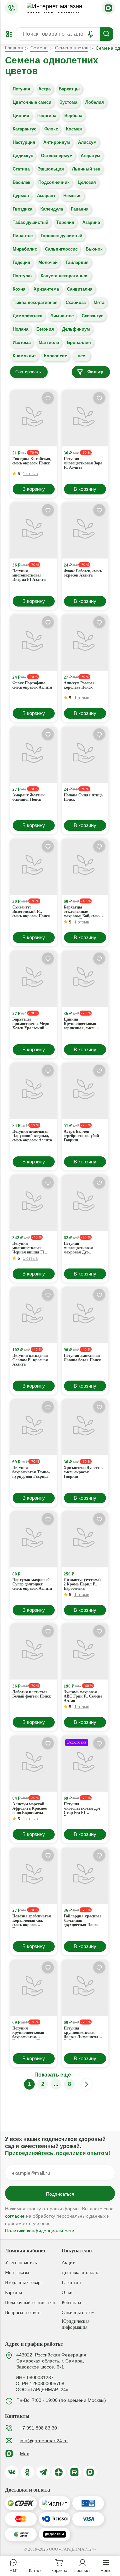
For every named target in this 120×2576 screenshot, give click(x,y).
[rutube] (74, 2472)
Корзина (13, 2293)
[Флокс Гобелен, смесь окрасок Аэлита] (85, 530)
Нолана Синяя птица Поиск (83, 797)
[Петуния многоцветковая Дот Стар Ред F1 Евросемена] (85, 1764)
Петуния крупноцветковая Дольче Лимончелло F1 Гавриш (82, 2033)
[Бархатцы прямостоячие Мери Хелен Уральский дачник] (34, 979)
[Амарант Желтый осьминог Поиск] (34, 755)
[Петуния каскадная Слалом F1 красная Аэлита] (34, 1315)
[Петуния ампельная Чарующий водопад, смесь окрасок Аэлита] (34, 1091)
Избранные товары (24, 2283)
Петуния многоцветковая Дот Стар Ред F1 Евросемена (82, 1809)
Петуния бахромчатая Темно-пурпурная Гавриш (31, 1472)
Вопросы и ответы (24, 2313)
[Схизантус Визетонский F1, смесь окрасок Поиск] (34, 867)
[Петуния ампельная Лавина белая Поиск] (85, 1315)
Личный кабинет (25, 2251)
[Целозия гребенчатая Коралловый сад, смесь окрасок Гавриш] (34, 1876)
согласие (15, 2216)
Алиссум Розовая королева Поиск (79, 685)
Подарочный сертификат (30, 2303)
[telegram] (43, 2472)
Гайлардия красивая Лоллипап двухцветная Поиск (83, 1921)
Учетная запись (21, 2263)
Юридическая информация (76, 2324)
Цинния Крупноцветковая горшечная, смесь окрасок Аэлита (80, 1024)
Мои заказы (17, 2273)
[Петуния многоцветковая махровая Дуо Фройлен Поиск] (85, 1203)
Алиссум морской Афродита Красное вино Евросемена (29, 1808)
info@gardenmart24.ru (44, 2441)
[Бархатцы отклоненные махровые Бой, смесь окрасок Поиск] (85, 867)
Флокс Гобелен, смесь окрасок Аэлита (83, 573)
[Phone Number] (12, 8)
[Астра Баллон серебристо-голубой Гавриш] (85, 1091)
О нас (67, 2293)
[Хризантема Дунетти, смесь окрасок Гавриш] (85, 1427)
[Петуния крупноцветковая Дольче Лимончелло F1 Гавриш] (85, 1988)
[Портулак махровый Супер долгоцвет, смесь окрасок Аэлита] (34, 1539)
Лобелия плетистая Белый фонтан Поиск (32, 1694)
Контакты (71, 2303)
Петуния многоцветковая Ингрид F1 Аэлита (29, 575)
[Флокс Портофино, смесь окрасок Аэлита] (34, 643)
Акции (69, 2263)
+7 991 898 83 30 (38, 2428)
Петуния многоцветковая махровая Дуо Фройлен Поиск (78, 1248)
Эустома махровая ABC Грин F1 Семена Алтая (83, 1696)
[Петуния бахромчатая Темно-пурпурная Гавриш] (34, 1427)
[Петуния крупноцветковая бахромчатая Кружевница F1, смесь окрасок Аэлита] (34, 1988)
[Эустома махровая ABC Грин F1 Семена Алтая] (85, 1651)
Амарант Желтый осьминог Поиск (28, 797)
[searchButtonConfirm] (107, 34)
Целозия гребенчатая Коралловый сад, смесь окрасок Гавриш (32, 1921)
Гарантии (71, 2283)
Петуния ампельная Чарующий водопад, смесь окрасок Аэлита (32, 1136)
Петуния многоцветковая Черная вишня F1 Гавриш (28, 1248)
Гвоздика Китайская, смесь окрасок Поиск (32, 461)
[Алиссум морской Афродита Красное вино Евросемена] (34, 1764)
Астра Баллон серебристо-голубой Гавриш (81, 1136)
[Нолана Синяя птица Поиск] (85, 755)
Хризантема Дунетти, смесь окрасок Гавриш (83, 1472)
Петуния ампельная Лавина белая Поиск (82, 1358)
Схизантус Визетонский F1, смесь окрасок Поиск (31, 912)
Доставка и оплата (80, 2273)
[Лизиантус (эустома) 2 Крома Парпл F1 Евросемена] (85, 1539)
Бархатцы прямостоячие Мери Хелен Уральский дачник (31, 1024)
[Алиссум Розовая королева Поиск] (85, 643)
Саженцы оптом (78, 2313)
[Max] (108, 8)
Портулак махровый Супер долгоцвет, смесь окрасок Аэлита (32, 1584)
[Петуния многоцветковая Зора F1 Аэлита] (85, 418)
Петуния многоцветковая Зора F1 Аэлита (83, 463)
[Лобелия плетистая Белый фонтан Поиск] (34, 1651)
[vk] (12, 2472)
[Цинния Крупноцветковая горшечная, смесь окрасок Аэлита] (85, 979)
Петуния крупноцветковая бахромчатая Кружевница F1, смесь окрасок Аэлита (32, 2033)
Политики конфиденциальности (40, 2231)
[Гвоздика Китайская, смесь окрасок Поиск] (34, 418)
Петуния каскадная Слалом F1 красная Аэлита (30, 1360)
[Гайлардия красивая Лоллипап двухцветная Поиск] (85, 1876)
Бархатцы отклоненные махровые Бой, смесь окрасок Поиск (82, 912)
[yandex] (59, 2472)
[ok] (27, 2472)
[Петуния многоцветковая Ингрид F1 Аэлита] (34, 530)
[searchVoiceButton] (91, 34)
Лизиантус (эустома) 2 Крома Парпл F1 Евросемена (82, 1584)
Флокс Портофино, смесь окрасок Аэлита (32, 685)
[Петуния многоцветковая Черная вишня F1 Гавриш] (34, 1203)
